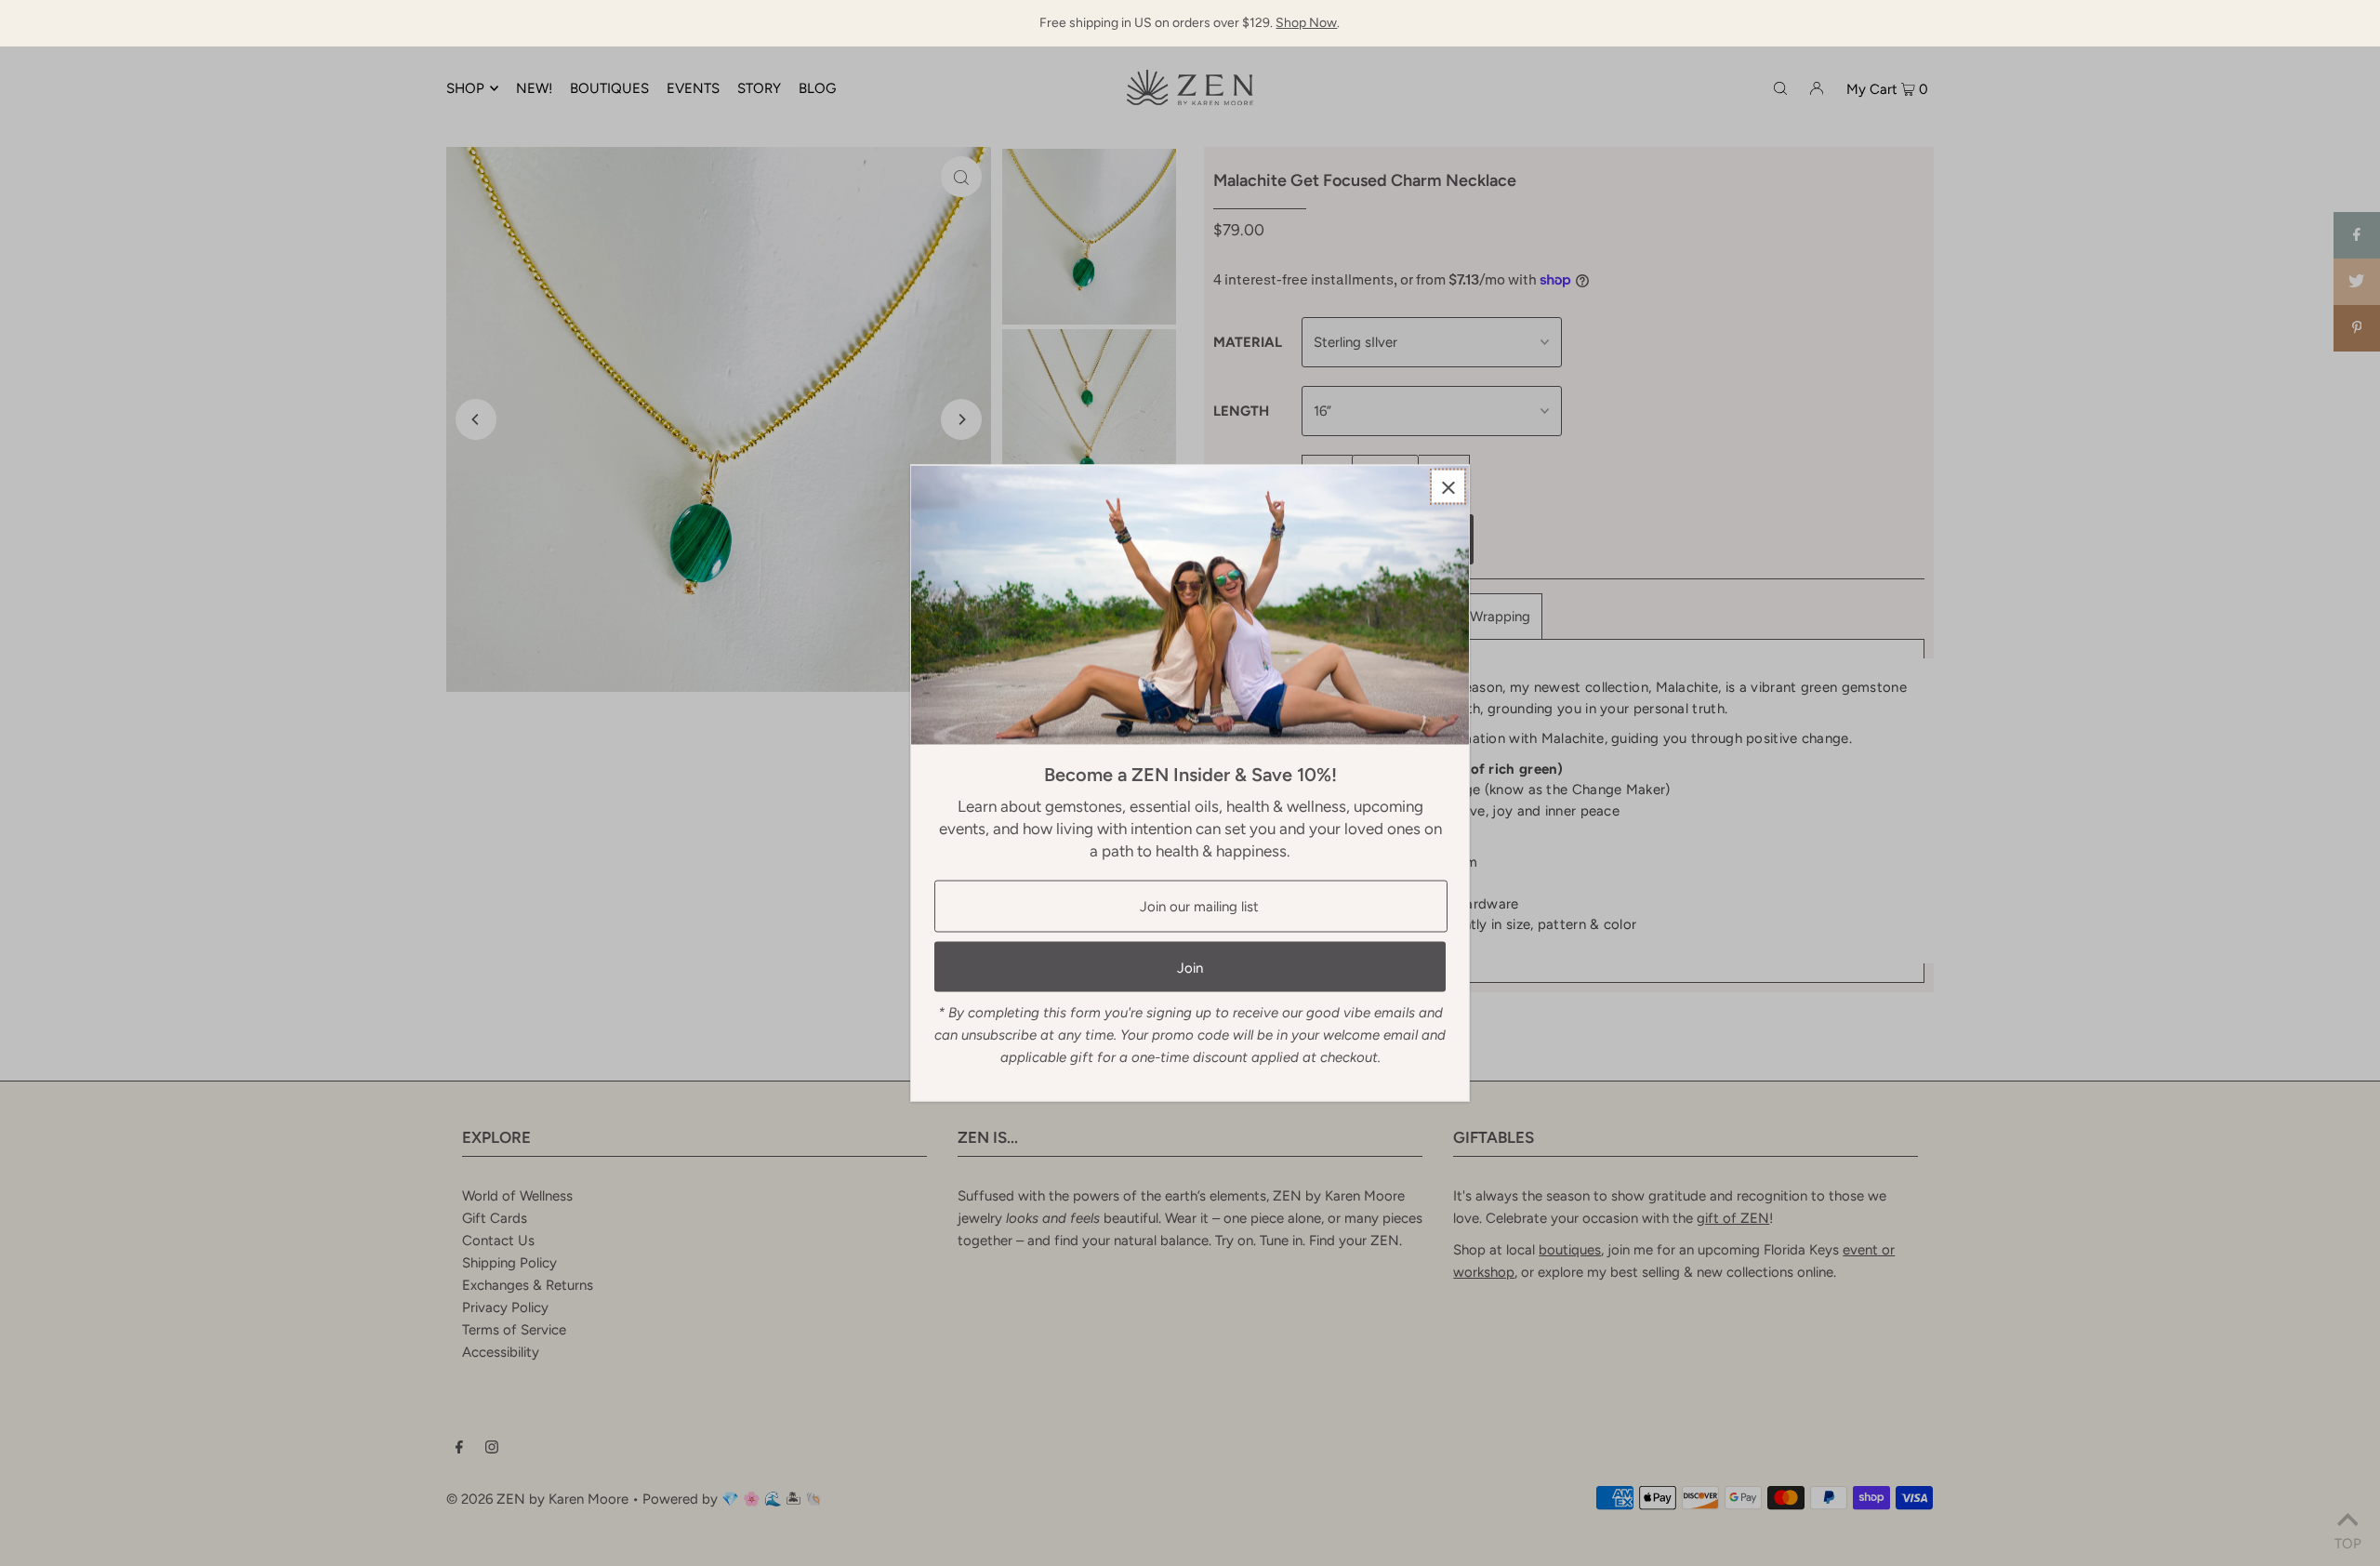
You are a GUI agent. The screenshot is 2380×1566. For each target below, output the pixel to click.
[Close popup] (1448, 487)
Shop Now (1306, 23)
